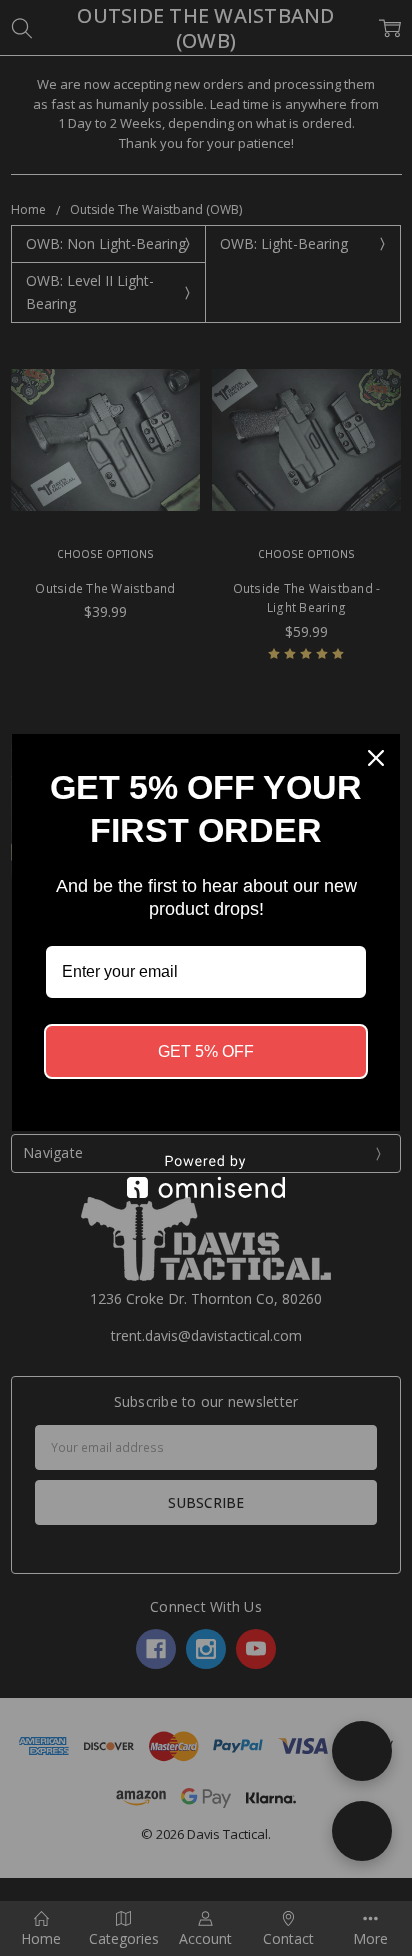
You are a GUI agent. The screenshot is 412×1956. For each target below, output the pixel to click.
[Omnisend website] (206, 1176)
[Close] (376, 758)
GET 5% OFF (206, 1051)
